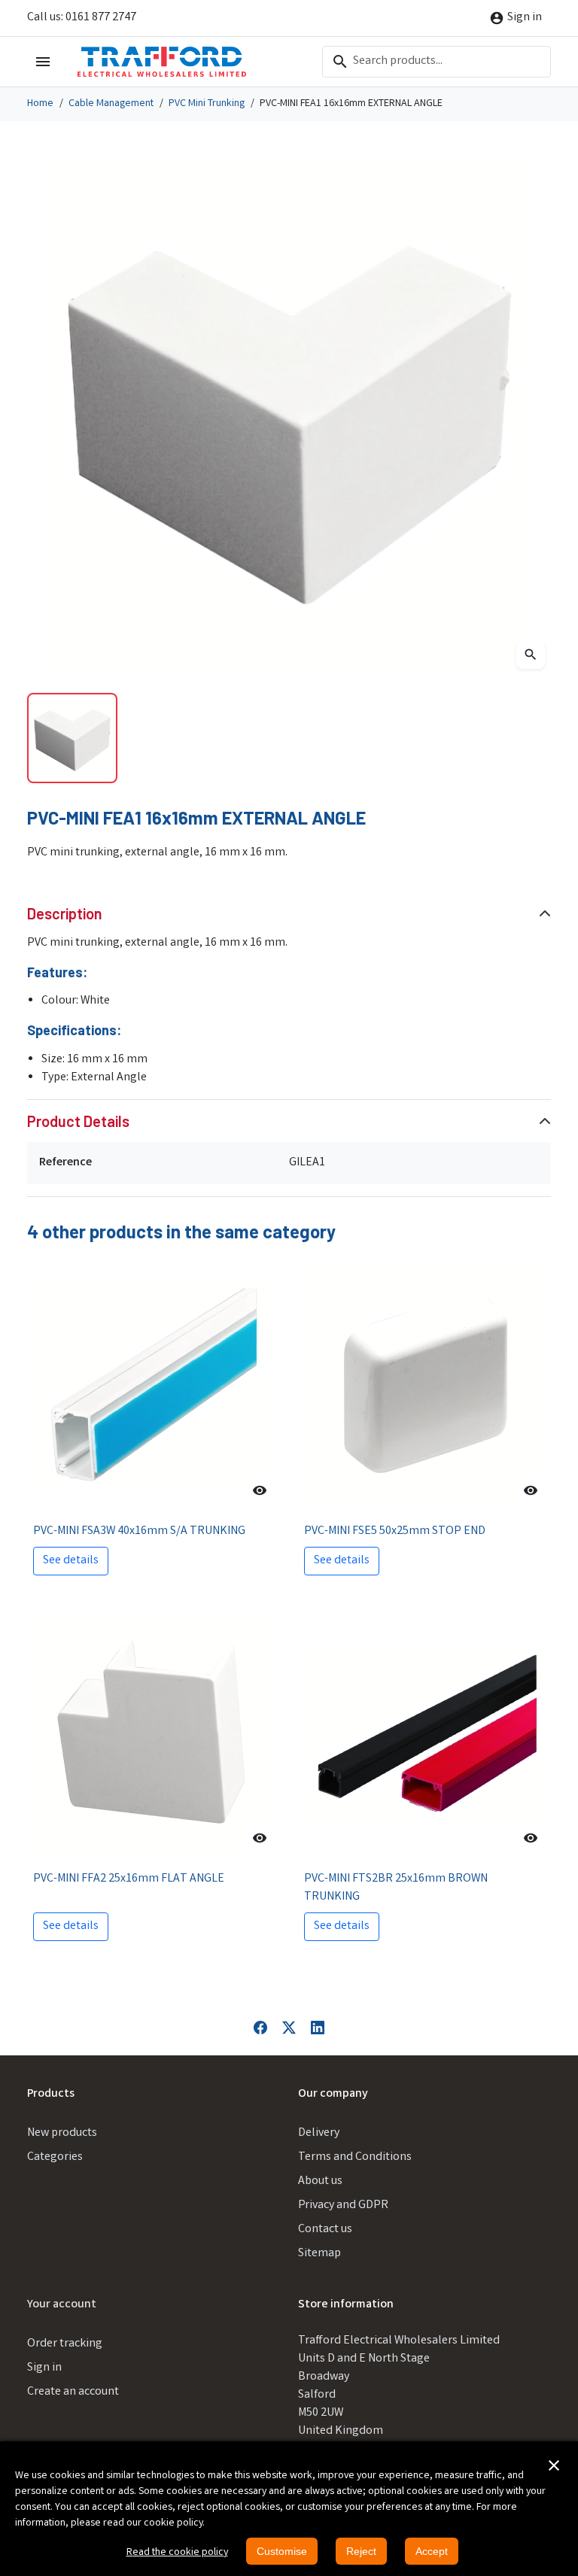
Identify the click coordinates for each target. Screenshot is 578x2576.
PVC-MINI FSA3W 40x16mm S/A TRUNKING (139, 1531)
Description (65, 913)
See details (71, 1561)
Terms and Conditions (355, 2157)
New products (62, 2133)
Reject (361, 2551)
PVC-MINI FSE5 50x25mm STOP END (395, 1531)
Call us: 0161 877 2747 (82, 18)
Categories (55, 2157)
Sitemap (319, 2254)
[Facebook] (260, 2028)
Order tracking (65, 2344)
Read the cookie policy (177, 2553)
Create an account (73, 2392)
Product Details (78, 1121)
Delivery (319, 2133)
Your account (62, 2305)
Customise (282, 2551)
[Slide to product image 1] (72, 738)
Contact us (325, 2230)
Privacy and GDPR (343, 2205)
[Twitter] (289, 2028)
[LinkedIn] (318, 2028)
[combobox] (437, 62)
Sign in (44, 2368)
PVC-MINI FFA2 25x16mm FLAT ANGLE (129, 1879)
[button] (554, 2465)
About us (320, 2181)
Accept (432, 2551)
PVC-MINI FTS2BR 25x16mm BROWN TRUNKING (396, 1888)
